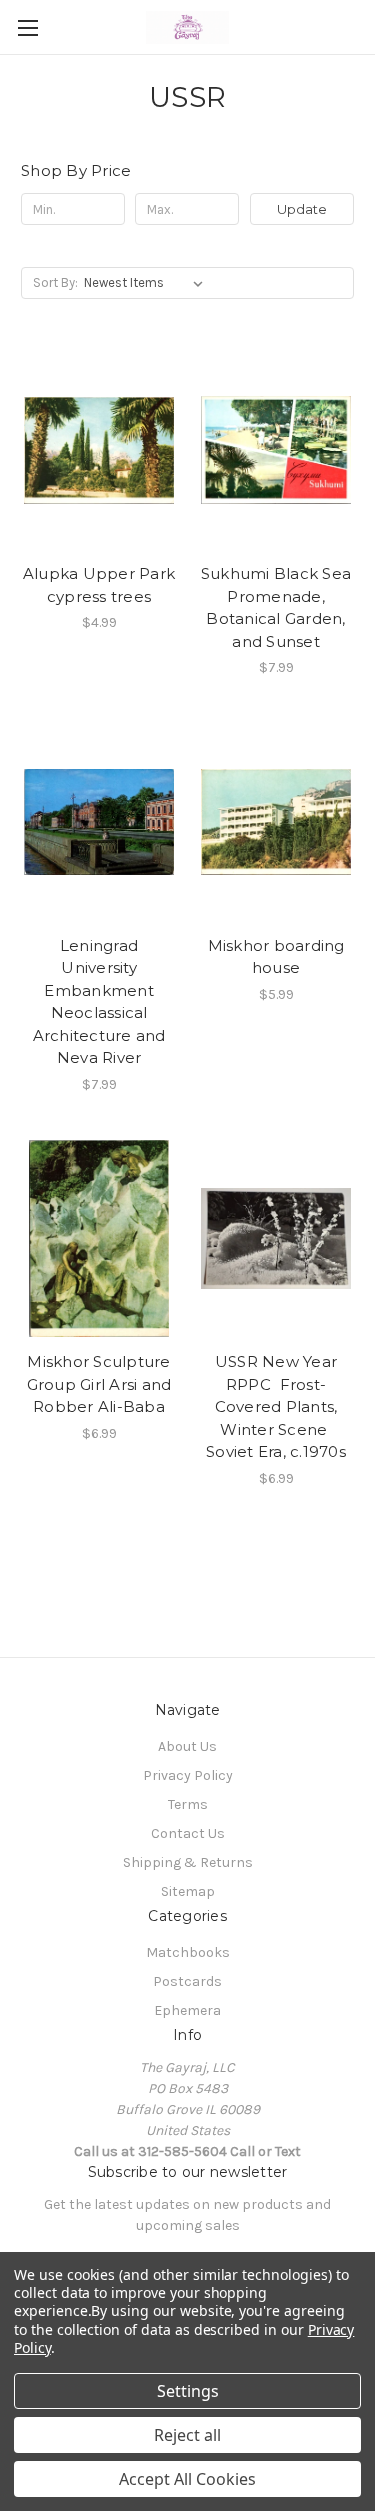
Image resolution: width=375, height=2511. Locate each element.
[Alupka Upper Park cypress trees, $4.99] (99, 450)
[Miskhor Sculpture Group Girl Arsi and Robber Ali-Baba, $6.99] (99, 1239)
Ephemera (187, 2010)
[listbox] (147, 283)
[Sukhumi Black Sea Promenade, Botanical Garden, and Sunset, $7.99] (276, 450)
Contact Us (188, 1833)
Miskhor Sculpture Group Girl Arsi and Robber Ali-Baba (99, 1384)
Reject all (187, 2435)
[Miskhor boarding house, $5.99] (276, 822)
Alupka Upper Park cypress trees (99, 585)
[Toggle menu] (27, 27)
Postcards (187, 1981)
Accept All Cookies (187, 2479)
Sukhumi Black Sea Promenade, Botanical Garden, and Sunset (276, 607)
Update (302, 209)
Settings (188, 2391)
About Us (187, 1746)
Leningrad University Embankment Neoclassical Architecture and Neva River (99, 1002)
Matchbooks (188, 1952)
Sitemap (188, 1891)
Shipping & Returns (188, 1862)
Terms (188, 1804)
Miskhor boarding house (276, 957)
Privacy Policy (188, 1775)
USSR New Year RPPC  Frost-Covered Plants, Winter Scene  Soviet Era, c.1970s (276, 1406)
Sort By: (55, 282)
